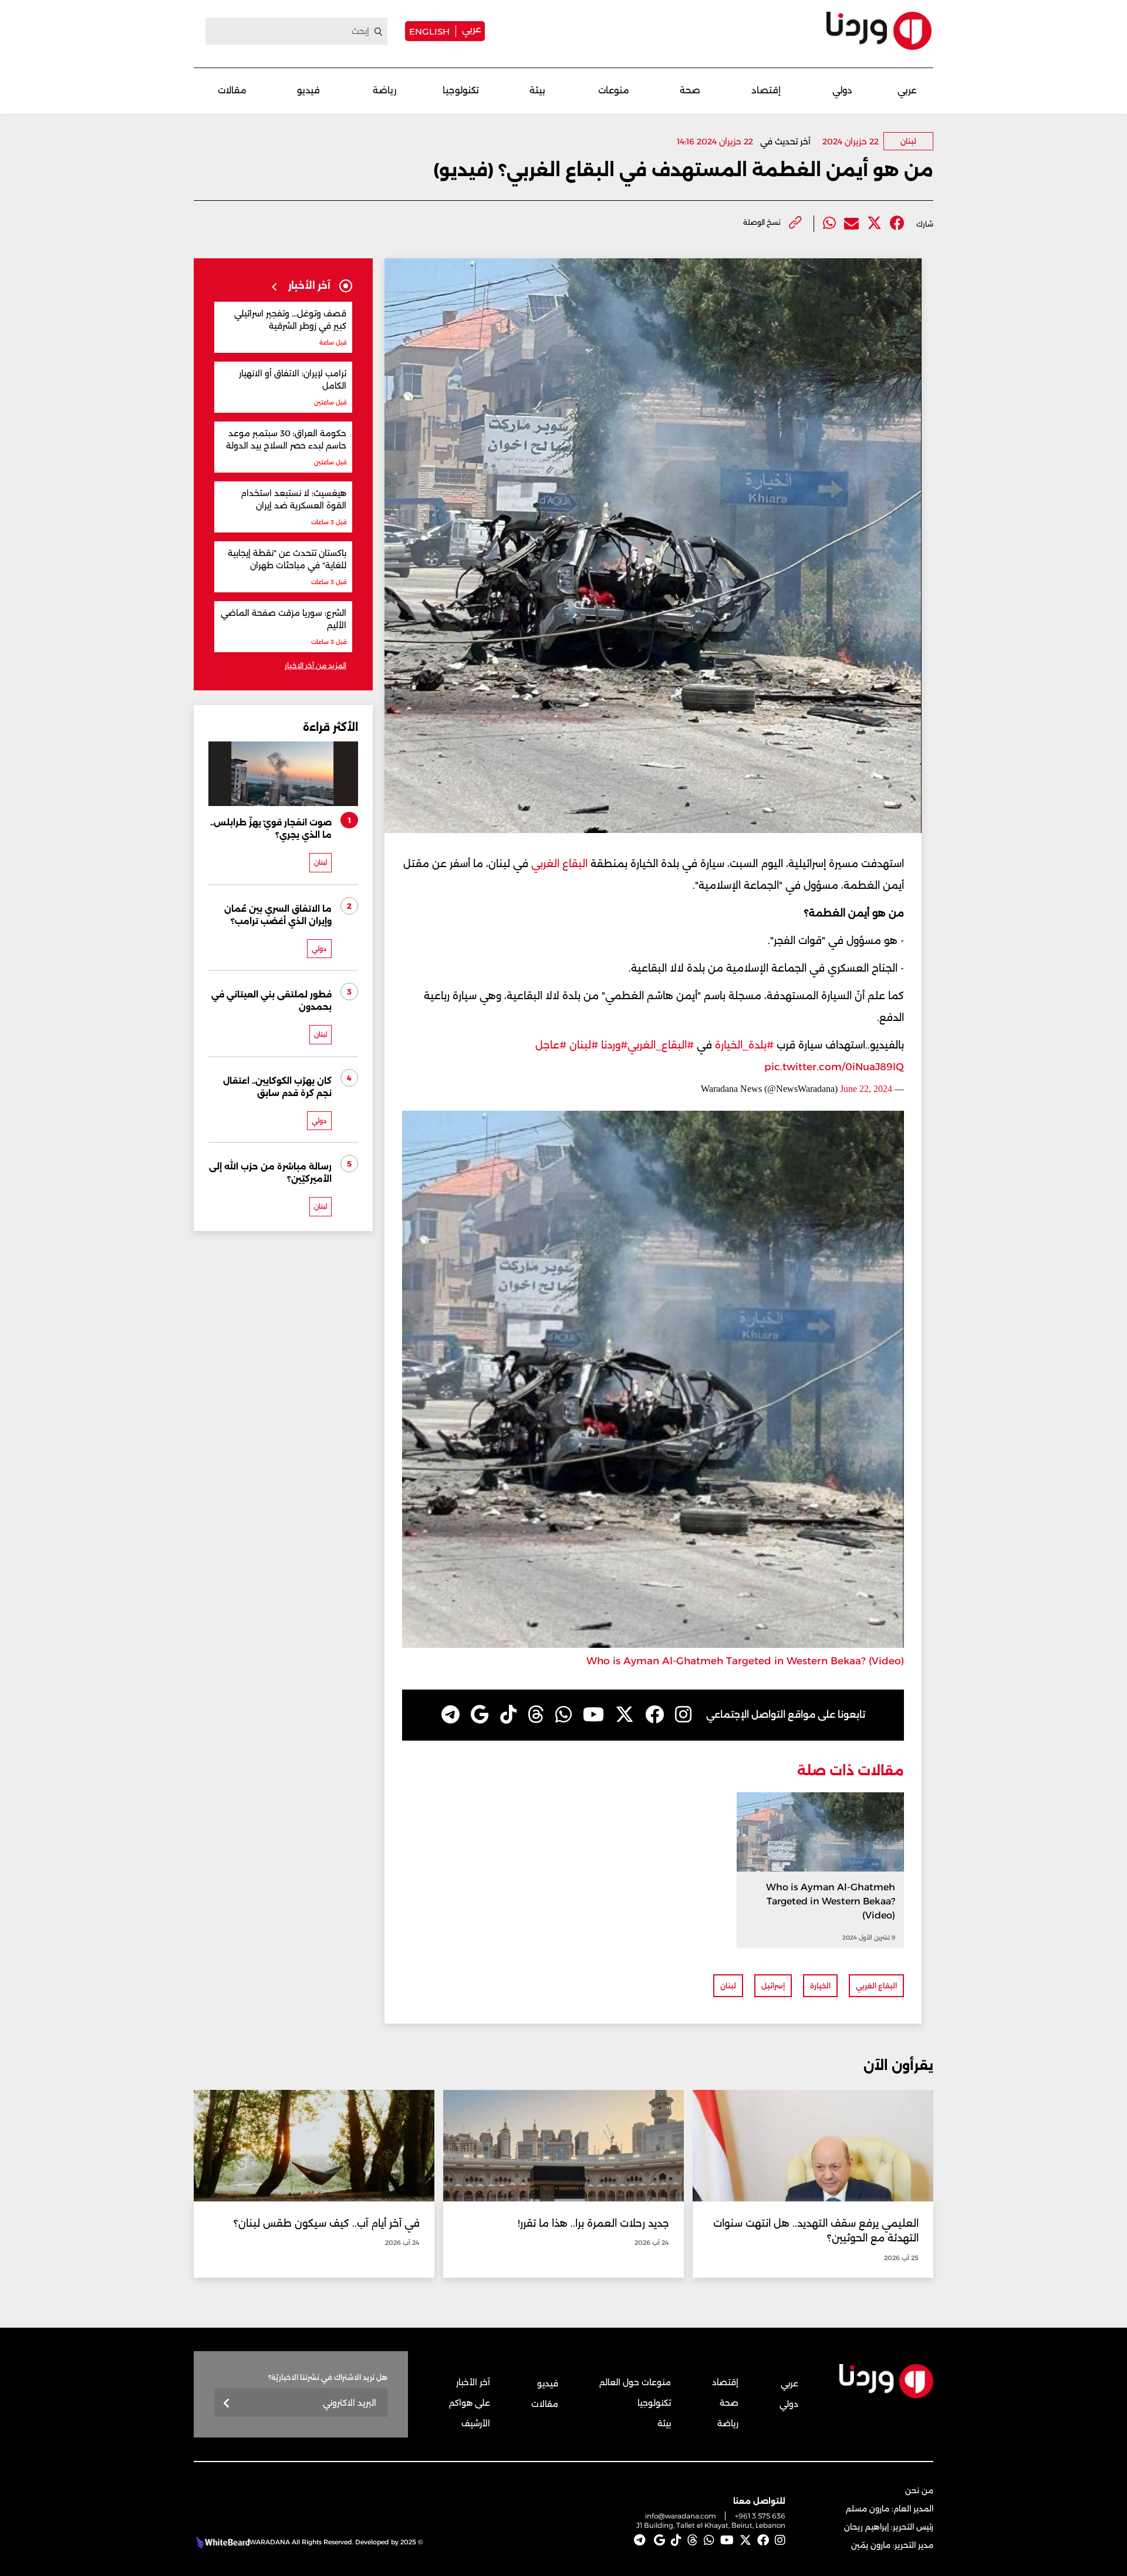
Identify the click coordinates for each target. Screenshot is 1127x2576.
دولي (842, 90)
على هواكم (470, 2403)
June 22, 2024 (866, 1089)
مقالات (232, 90)
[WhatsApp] (563, 1715)
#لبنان (584, 1045)
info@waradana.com (681, 2516)
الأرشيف (476, 2423)
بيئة (537, 90)
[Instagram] (683, 1715)
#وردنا (614, 1045)
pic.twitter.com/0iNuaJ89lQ (834, 1067)
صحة (690, 90)
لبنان (908, 141)
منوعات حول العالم (635, 2382)
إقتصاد (766, 90)
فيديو (308, 90)
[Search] (379, 32)
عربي (471, 29)
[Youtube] (593, 1715)
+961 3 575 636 (760, 2516)
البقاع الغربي (559, 864)
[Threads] (536, 1715)
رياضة (384, 90)
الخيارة (820, 1986)
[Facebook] (897, 223)
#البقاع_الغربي (661, 1045)
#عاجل (551, 1045)
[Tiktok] (508, 1715)
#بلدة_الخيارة (744, 1045)
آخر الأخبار (473, 2382)
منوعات (614, 90)
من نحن (919, 2490)
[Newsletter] (227, 2404)
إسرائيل (773, 1986)
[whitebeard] (222, 2542)
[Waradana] (879, 31)
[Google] (480, 1715)
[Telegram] (451, 1715)
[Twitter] (874, 223)
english (429, 31)
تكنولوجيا (461, 90)
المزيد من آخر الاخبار (316, 665)
